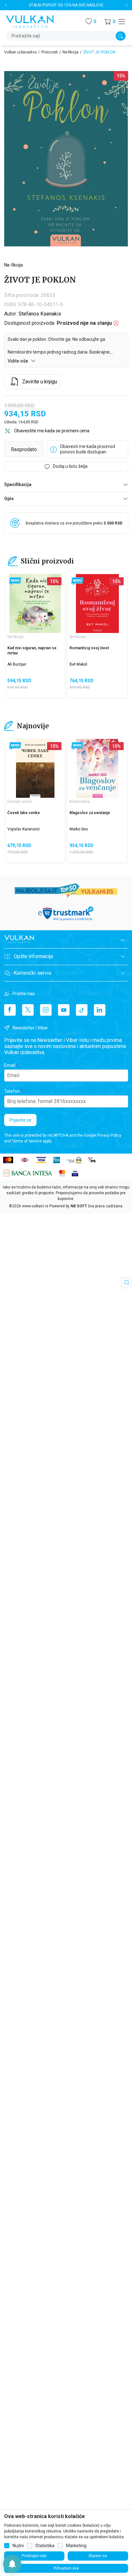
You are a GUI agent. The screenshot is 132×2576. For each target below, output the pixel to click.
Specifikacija (18, 484)
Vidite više (18, 361)
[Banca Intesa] (28, 1173)
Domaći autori (20, 802)
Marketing (76, 2546)
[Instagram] (46, 1010)
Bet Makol (78, 664)
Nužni (18, 2546)
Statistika (45, 2546)
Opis (9, 499)
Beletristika (80, 802)
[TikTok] (82, 1010)
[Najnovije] (15, 581)
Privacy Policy (109, 1135)
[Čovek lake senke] (35, 768)
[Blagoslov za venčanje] (97, 768)
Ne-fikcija (70, 52)
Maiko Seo (79, 829)
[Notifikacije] (12, 2564)
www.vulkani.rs (35, 1206)
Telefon (12, 1091)
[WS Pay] (74, 1160)
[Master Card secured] (62, 1173)
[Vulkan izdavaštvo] (30, 21)
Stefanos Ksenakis (40, 314)
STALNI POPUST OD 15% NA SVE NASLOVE (66, 5)
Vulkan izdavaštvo (20, 52)
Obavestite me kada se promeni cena (52, 431)
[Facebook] (10, 1010)
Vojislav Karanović (24, 829)
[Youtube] (64, 1010)
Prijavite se (20, 1120)
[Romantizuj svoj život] (97, 604)
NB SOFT (79, 1206)
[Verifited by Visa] (75, 1173)
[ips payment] (92, 1160)
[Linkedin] (100, 1010)
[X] (28, 1010)
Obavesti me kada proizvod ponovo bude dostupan (87, 449)
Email (10, 1065)
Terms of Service (27, 1141)
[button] (110, 22)
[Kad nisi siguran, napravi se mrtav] (35, 604)
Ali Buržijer (17, 664)
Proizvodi (50, 52)
